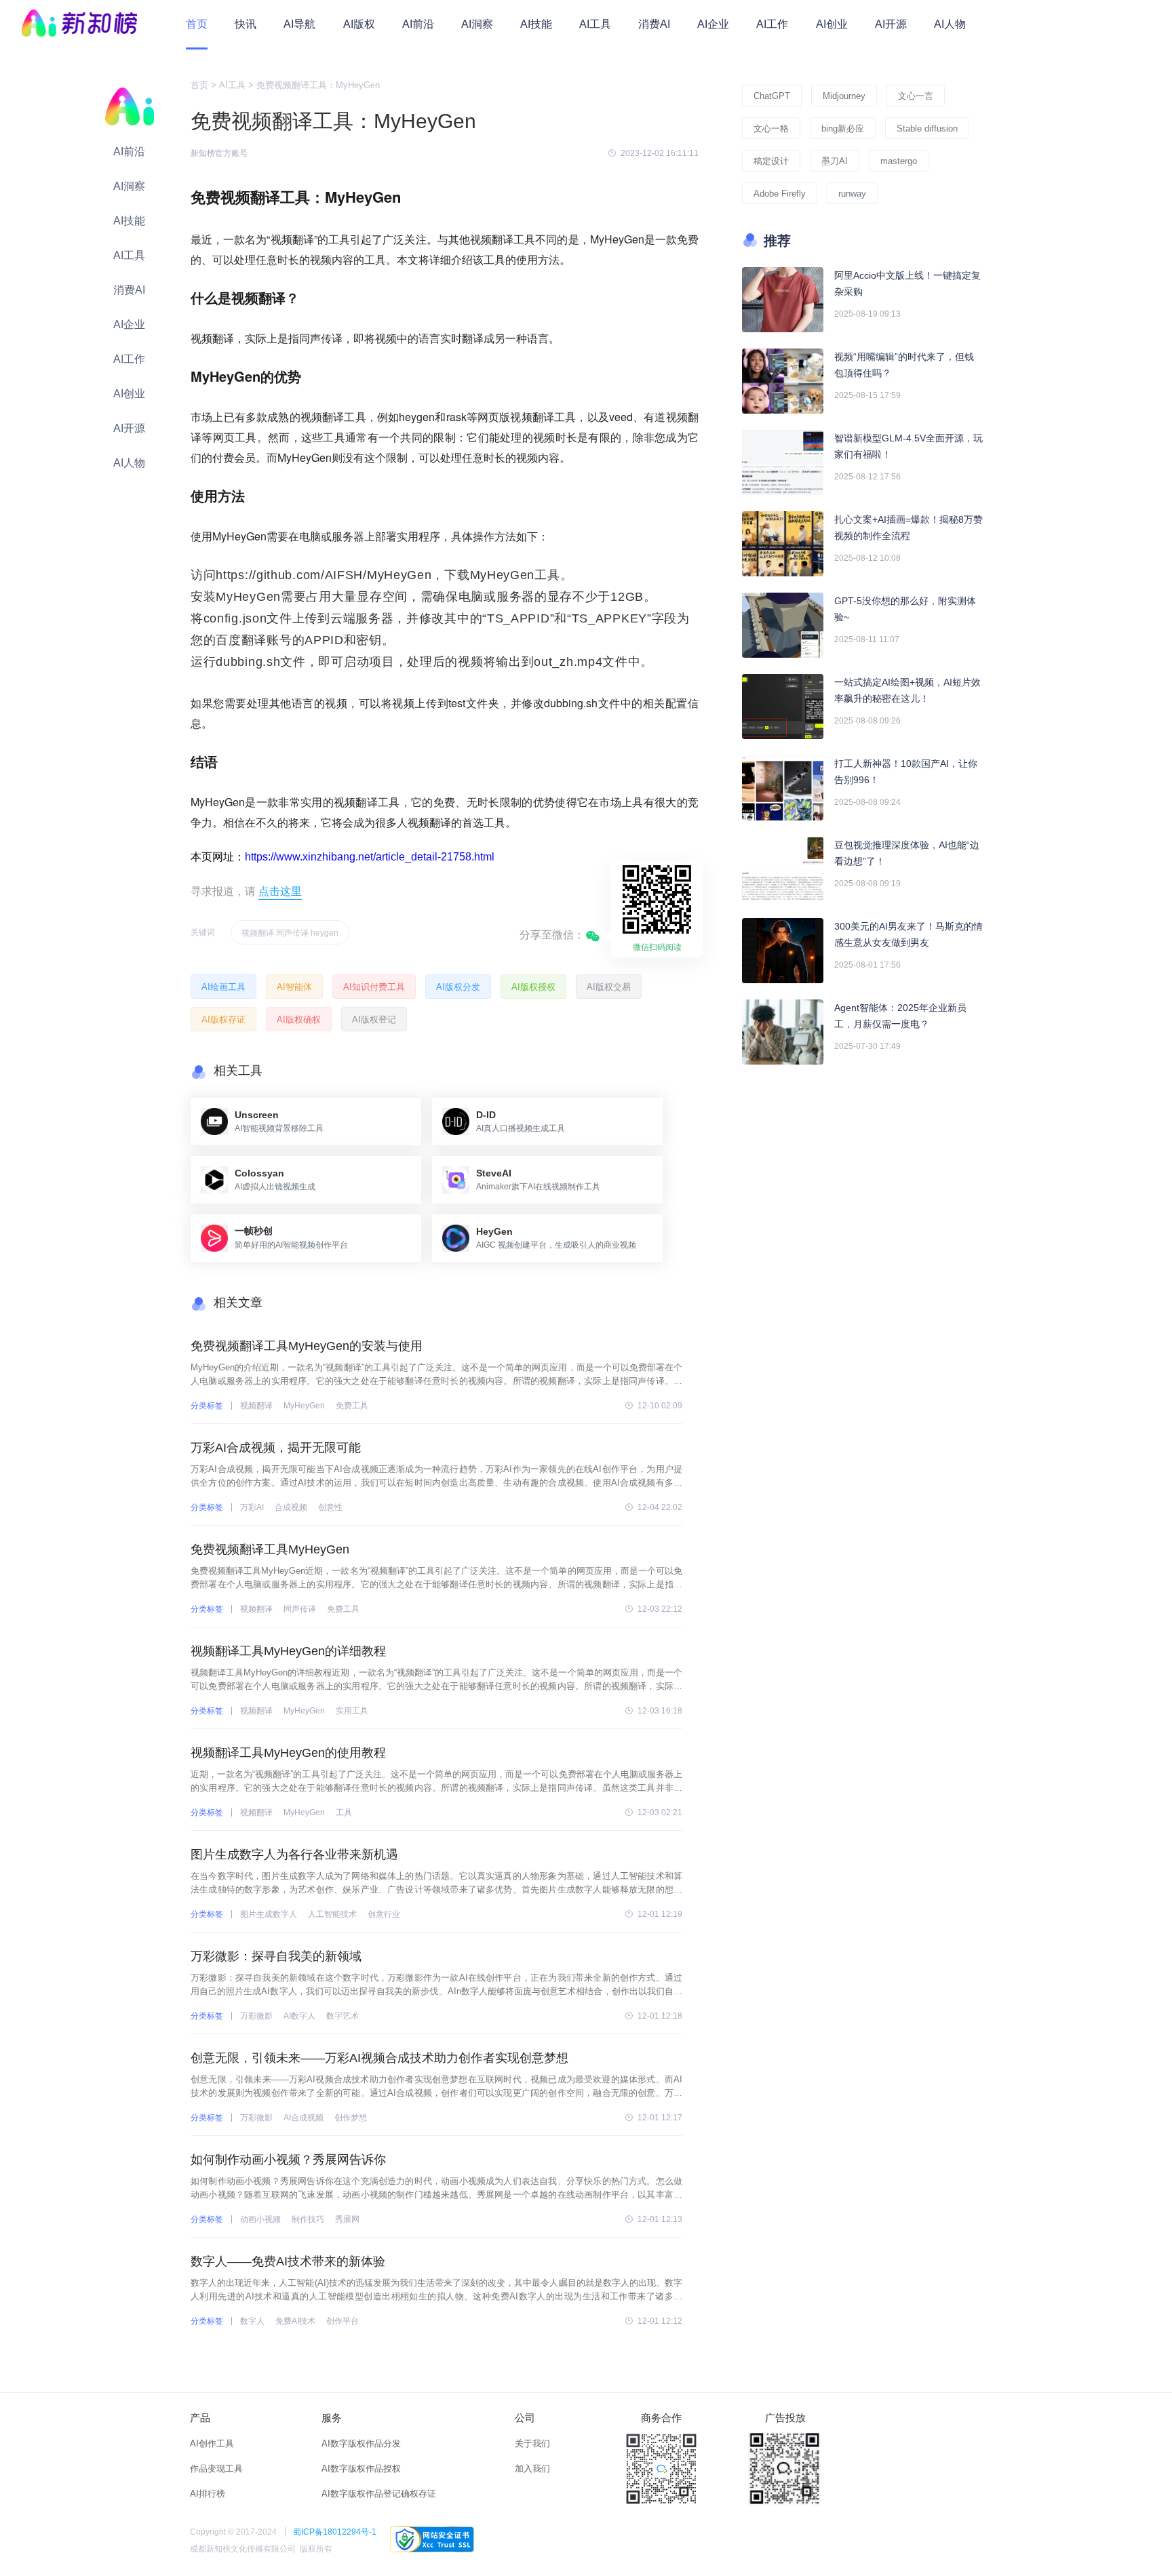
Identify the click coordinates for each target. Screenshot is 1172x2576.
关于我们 (532, 2443)
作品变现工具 (216, 2469)
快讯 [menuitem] (246, 24)
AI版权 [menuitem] (359, 24)
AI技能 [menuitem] (536, 24)
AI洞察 (129, 186)
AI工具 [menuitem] (595, 24)
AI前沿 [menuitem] (418, 24)
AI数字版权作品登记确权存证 (379, 2494)
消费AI (129, 290)
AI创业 (129, 394)
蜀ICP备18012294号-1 (335, 2532)
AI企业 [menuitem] (713, 24)
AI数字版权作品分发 (361, 2443)
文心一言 (916, 96)
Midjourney (844, 96)
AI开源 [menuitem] (891, 24)
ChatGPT (772, 96)
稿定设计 (771, 161)
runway (852, 194)
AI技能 (129, 221)
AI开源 (129, 428)
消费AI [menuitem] (654, 24)
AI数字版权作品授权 (361, 2469)
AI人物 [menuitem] (950, 24)
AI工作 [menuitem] (772, 24)
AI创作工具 (212, 2443)
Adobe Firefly (780, 194)
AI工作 (129, 359)
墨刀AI (835, 161)
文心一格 (771, 128)
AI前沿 (129, 152)
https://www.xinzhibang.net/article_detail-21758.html (370, 857)
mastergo (899, 161)
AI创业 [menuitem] (832, 24)
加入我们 (532, 2469)
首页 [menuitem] (197, 24)
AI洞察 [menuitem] (477, 24)
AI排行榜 (208, 2494)
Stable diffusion (927, 128)
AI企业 (129, 324)
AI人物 (129, 463)
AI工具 (129, 255)
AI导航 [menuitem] (299, 24)
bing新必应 (843, 128)
